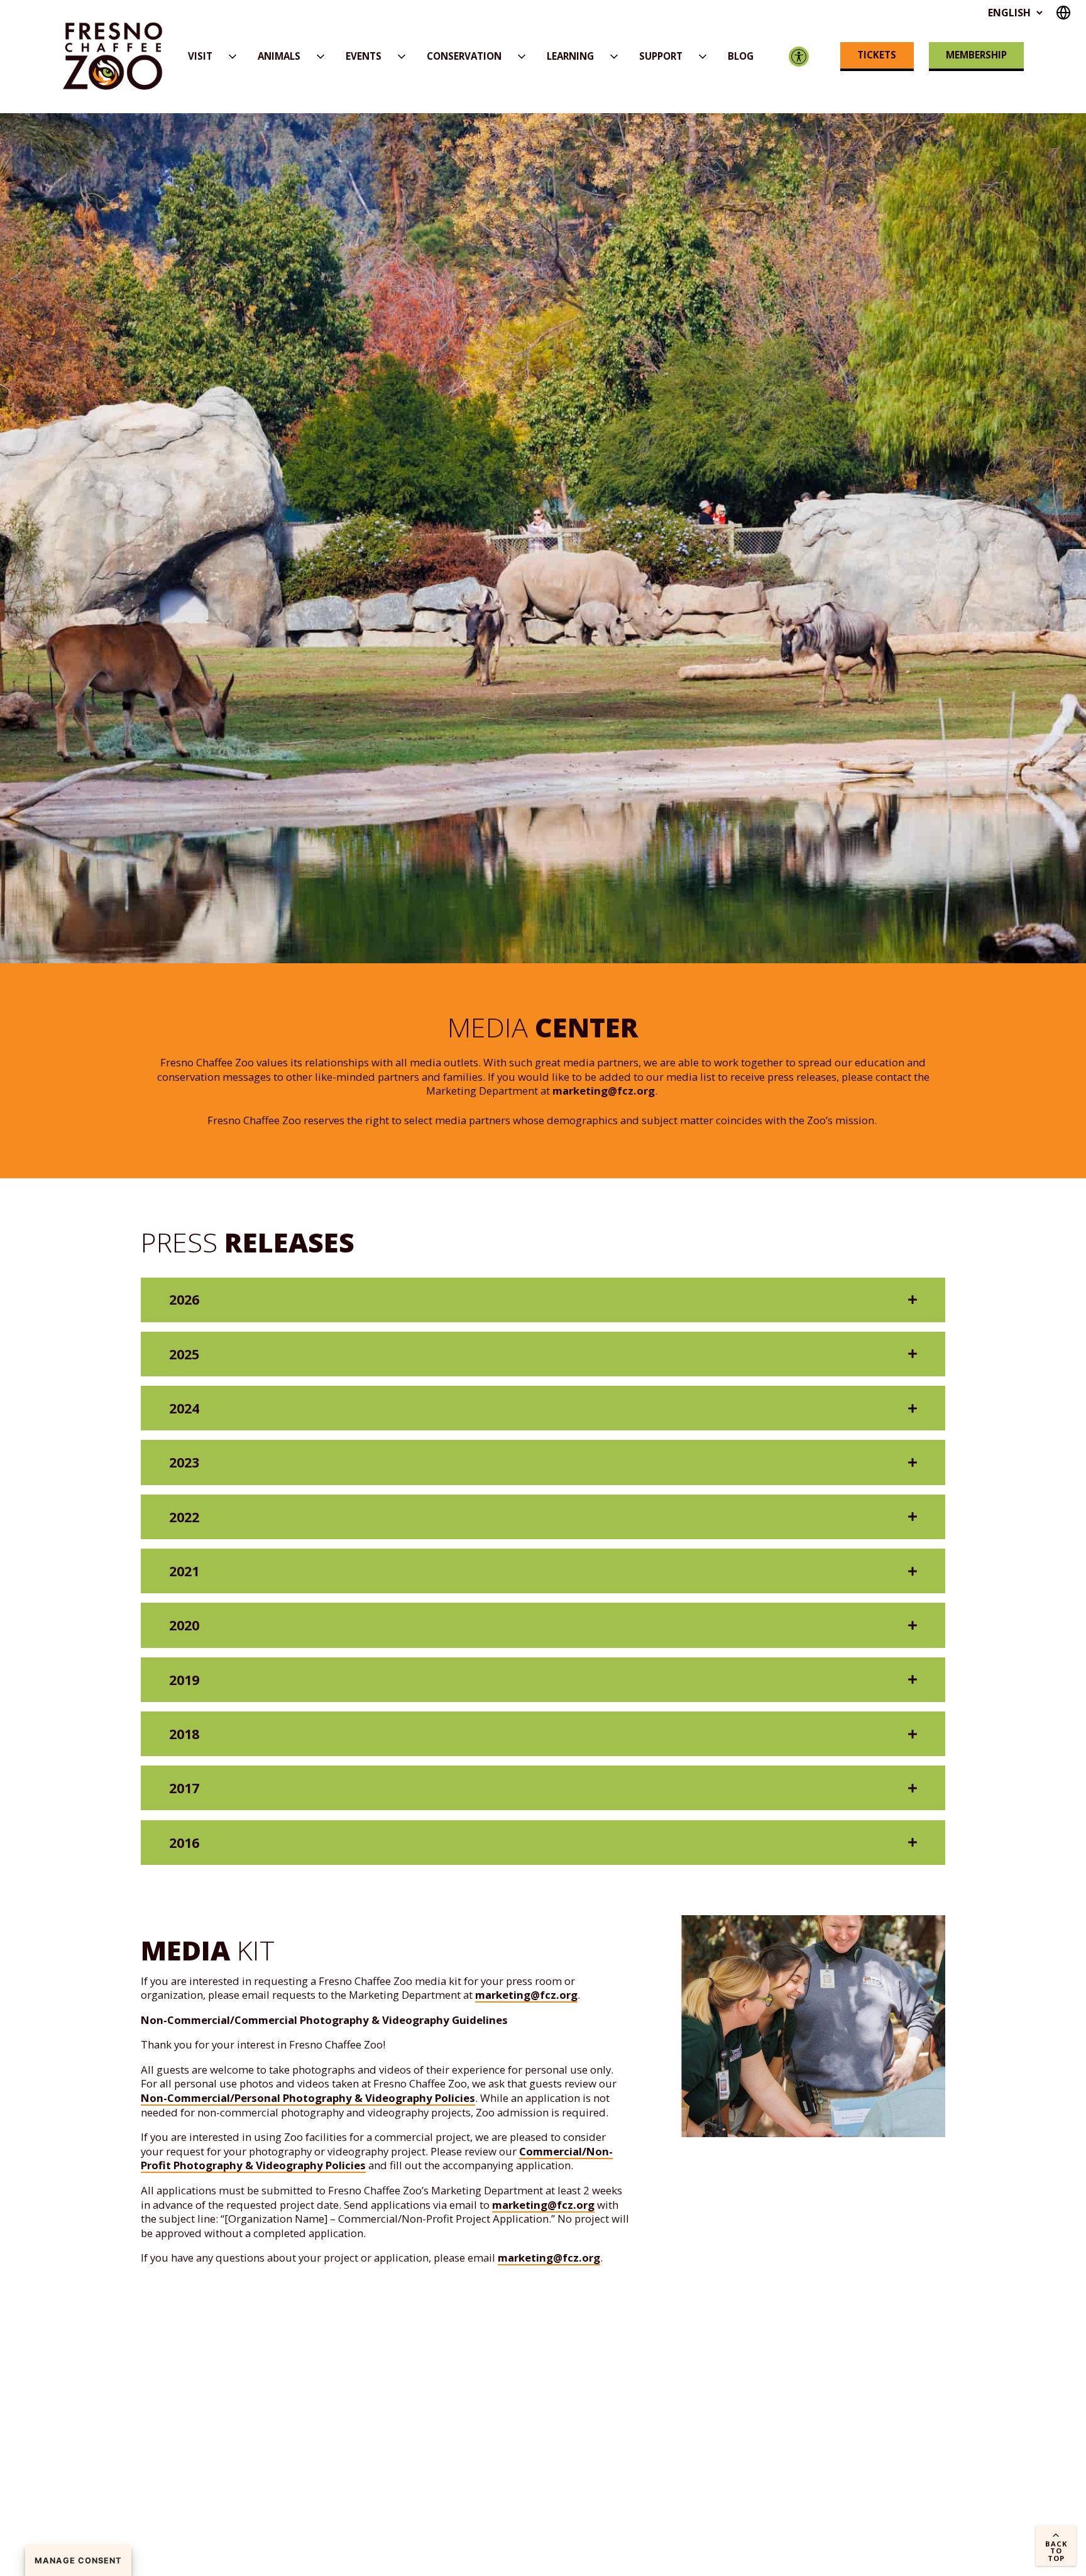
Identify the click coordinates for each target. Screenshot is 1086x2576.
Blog (741, 56)
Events (364, 56)
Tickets (877, 55)
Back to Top (1056, 2551)
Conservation (464, 56)
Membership (976, 55)
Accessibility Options (798, 56)
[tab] (543, 1300)
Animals (279, 56)
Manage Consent (78, 2561)
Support (661, 56)
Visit (200, 56)
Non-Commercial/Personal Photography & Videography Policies (308, 2098)
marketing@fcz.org (604, 1091)
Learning (570, 56)
